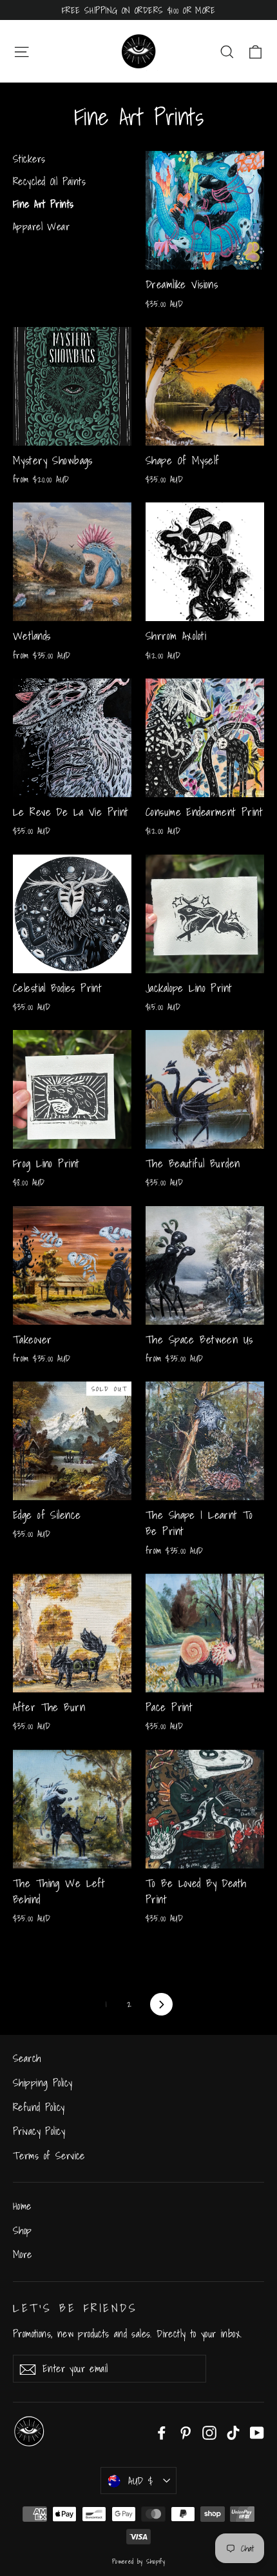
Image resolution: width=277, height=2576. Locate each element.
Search (27, 2058)
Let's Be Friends (75, 2307)
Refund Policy (39, 2107)
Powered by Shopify (139, 2561)
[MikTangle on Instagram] (209, 2432)
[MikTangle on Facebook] (162, 2432)
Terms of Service (49, 2155)
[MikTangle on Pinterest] (186, 2432)
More (23, 2254)
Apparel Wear (41, 227)
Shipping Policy (43, 2083)
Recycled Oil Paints (49, 182)
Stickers (29, 159)
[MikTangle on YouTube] (257, 2432)
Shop (23, 2230)
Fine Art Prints (43, 204)
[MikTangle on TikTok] (233, 2432)
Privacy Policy (39, 2131)
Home (22, 2206)
